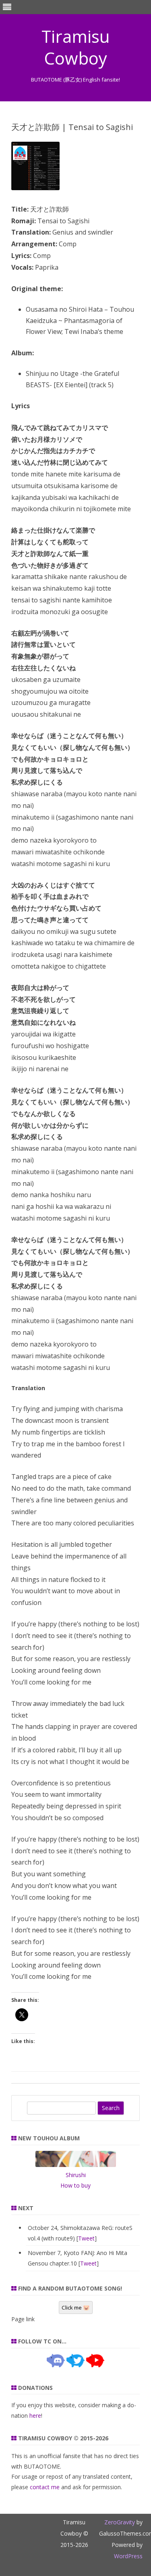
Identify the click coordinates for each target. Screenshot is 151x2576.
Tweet (86, 2238)
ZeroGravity (120, 2522)
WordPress (128, 2556)
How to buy (75, 2185)
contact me (45, 2487)
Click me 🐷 (76, 2307)
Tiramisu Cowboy (76, 47)
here (35, 2416)
